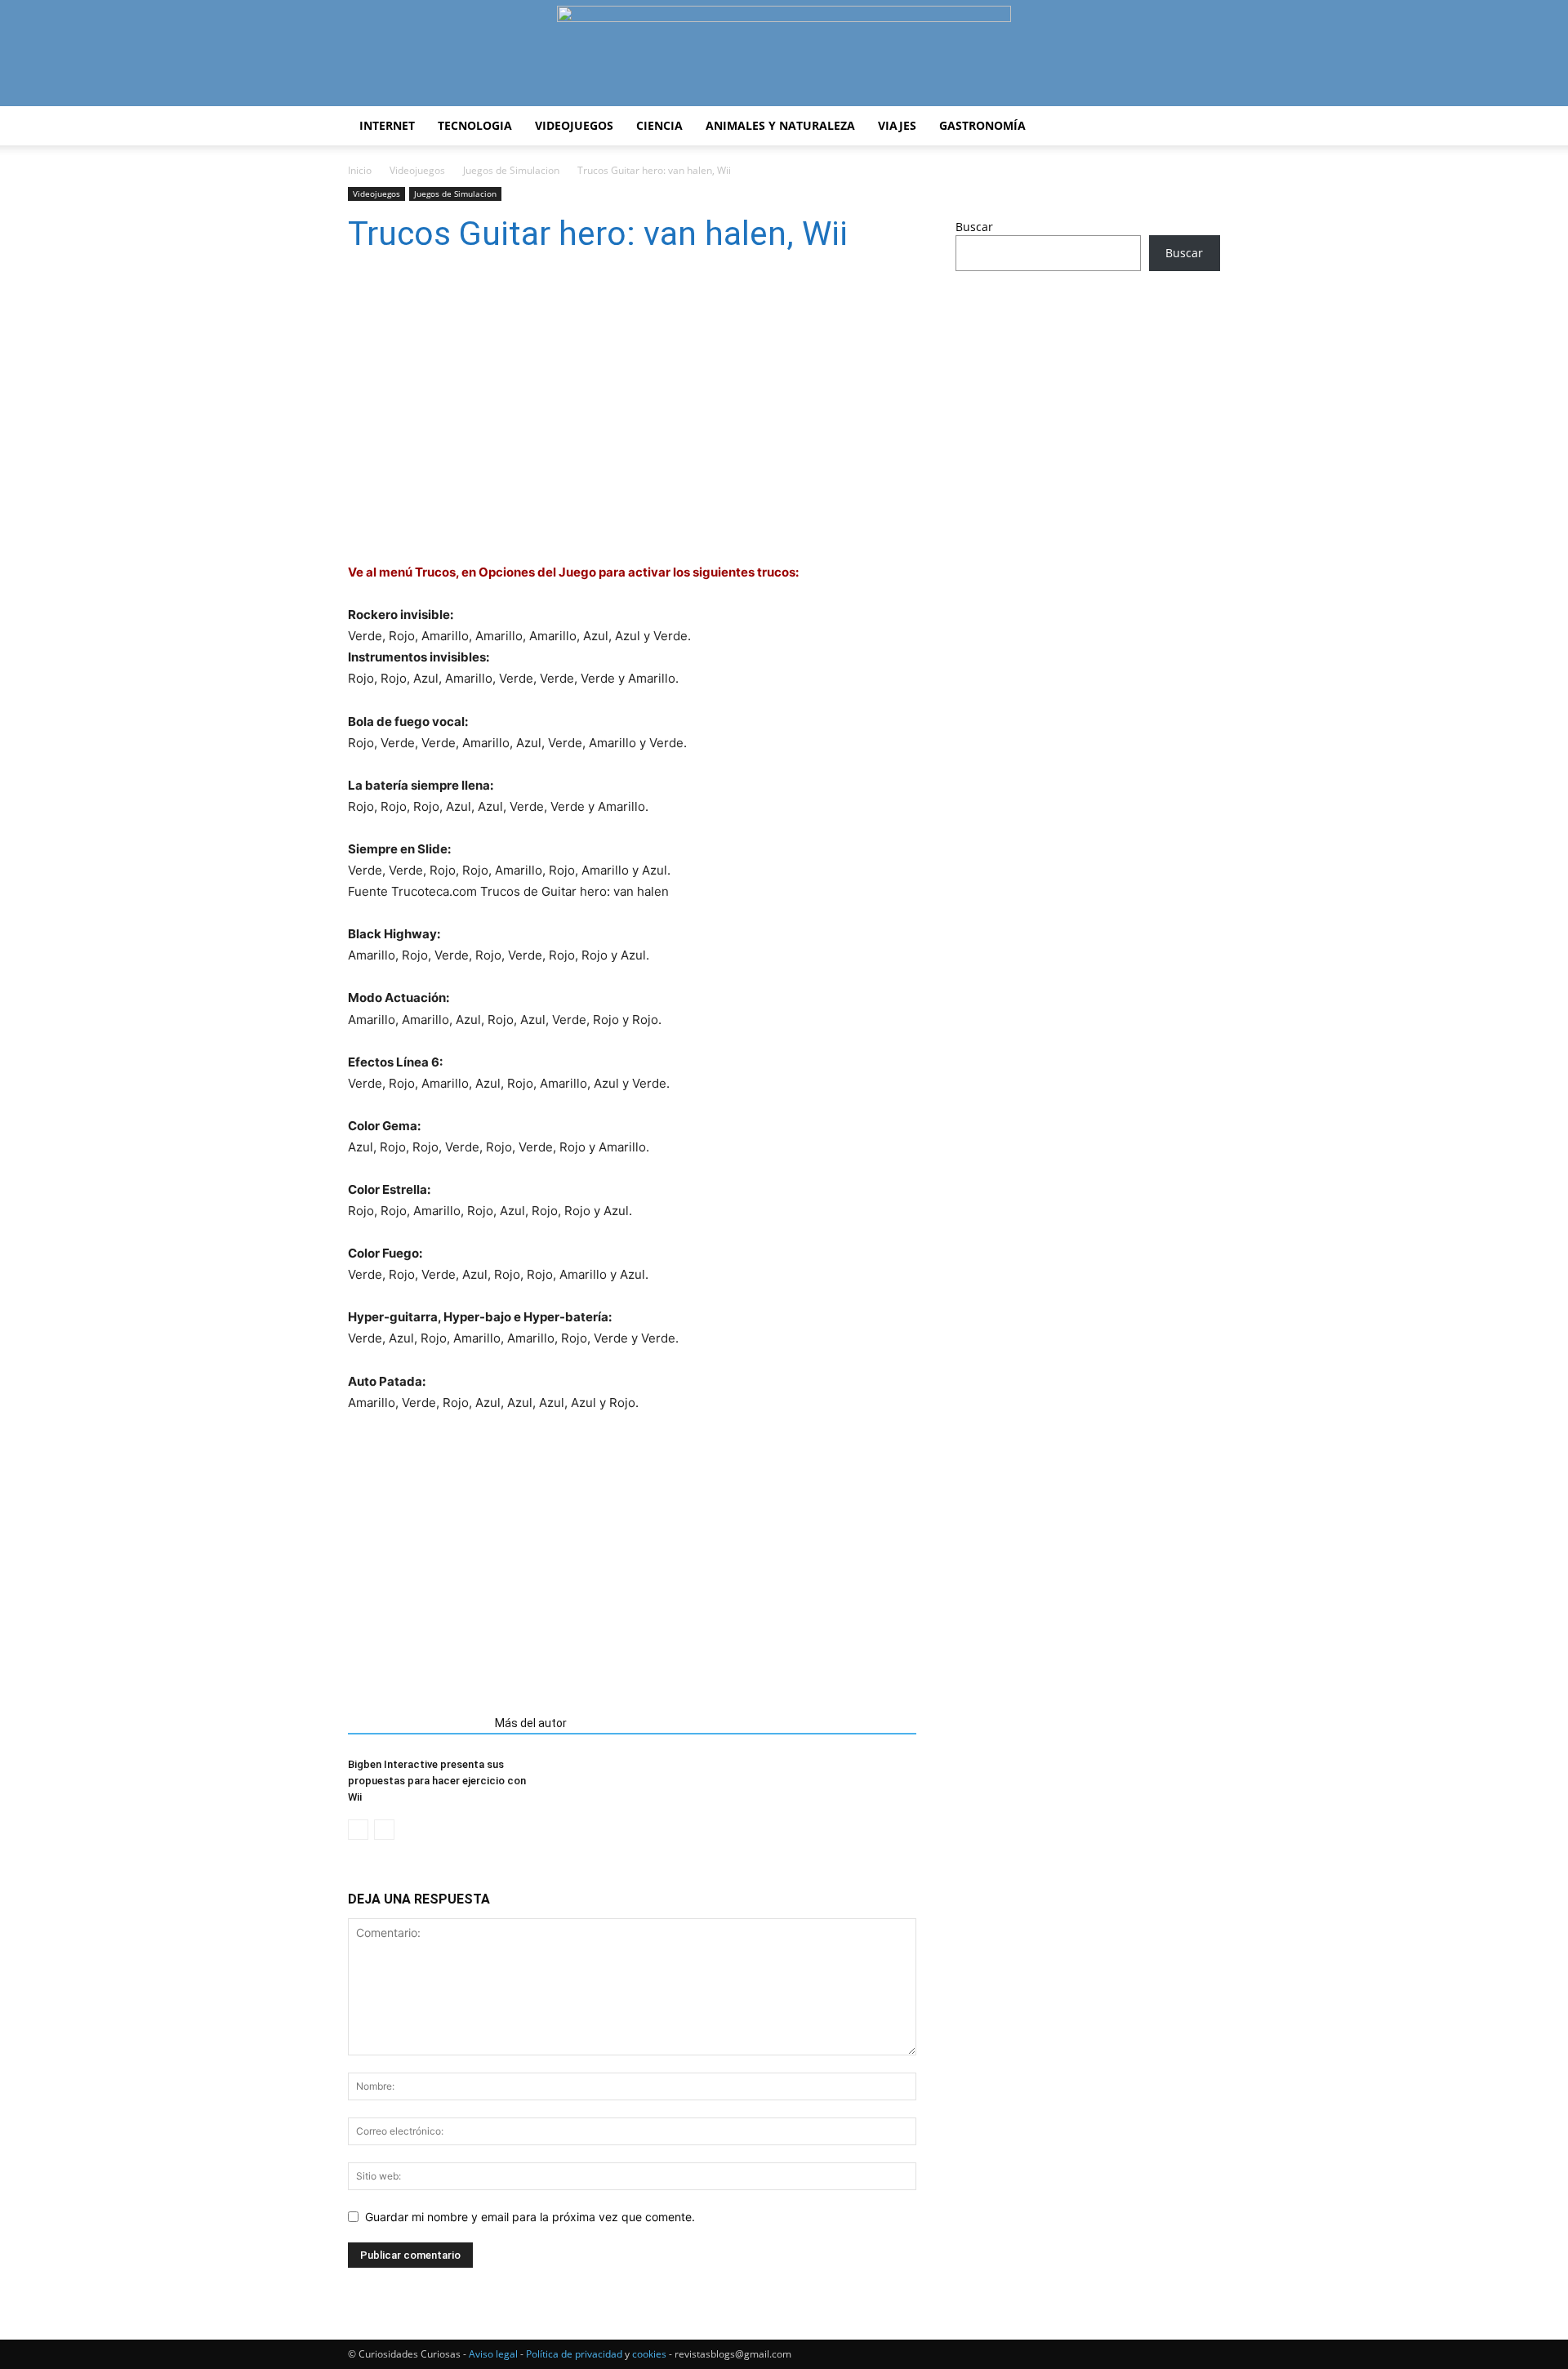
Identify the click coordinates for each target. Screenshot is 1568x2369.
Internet (387, 125)
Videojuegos (574, 125)
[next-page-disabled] (384, 1830)
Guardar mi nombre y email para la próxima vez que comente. (530, 2217)
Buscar (974, 227)
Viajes (897, 125)
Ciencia (659, 125)
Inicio (360, 170)
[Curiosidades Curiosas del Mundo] (784, 54)
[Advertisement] (632, 1557)
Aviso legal (493, 2354)
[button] (1200, 127)
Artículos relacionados (416, 1723)
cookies (649, 2354)
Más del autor (531, 1723)
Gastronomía (982, 125)
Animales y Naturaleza (780, 125)
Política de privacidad (574, 2354)
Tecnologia (475, 125)
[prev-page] (358, 1830)
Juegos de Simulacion (511, 170)
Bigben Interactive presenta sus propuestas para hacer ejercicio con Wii (437, 1781)
